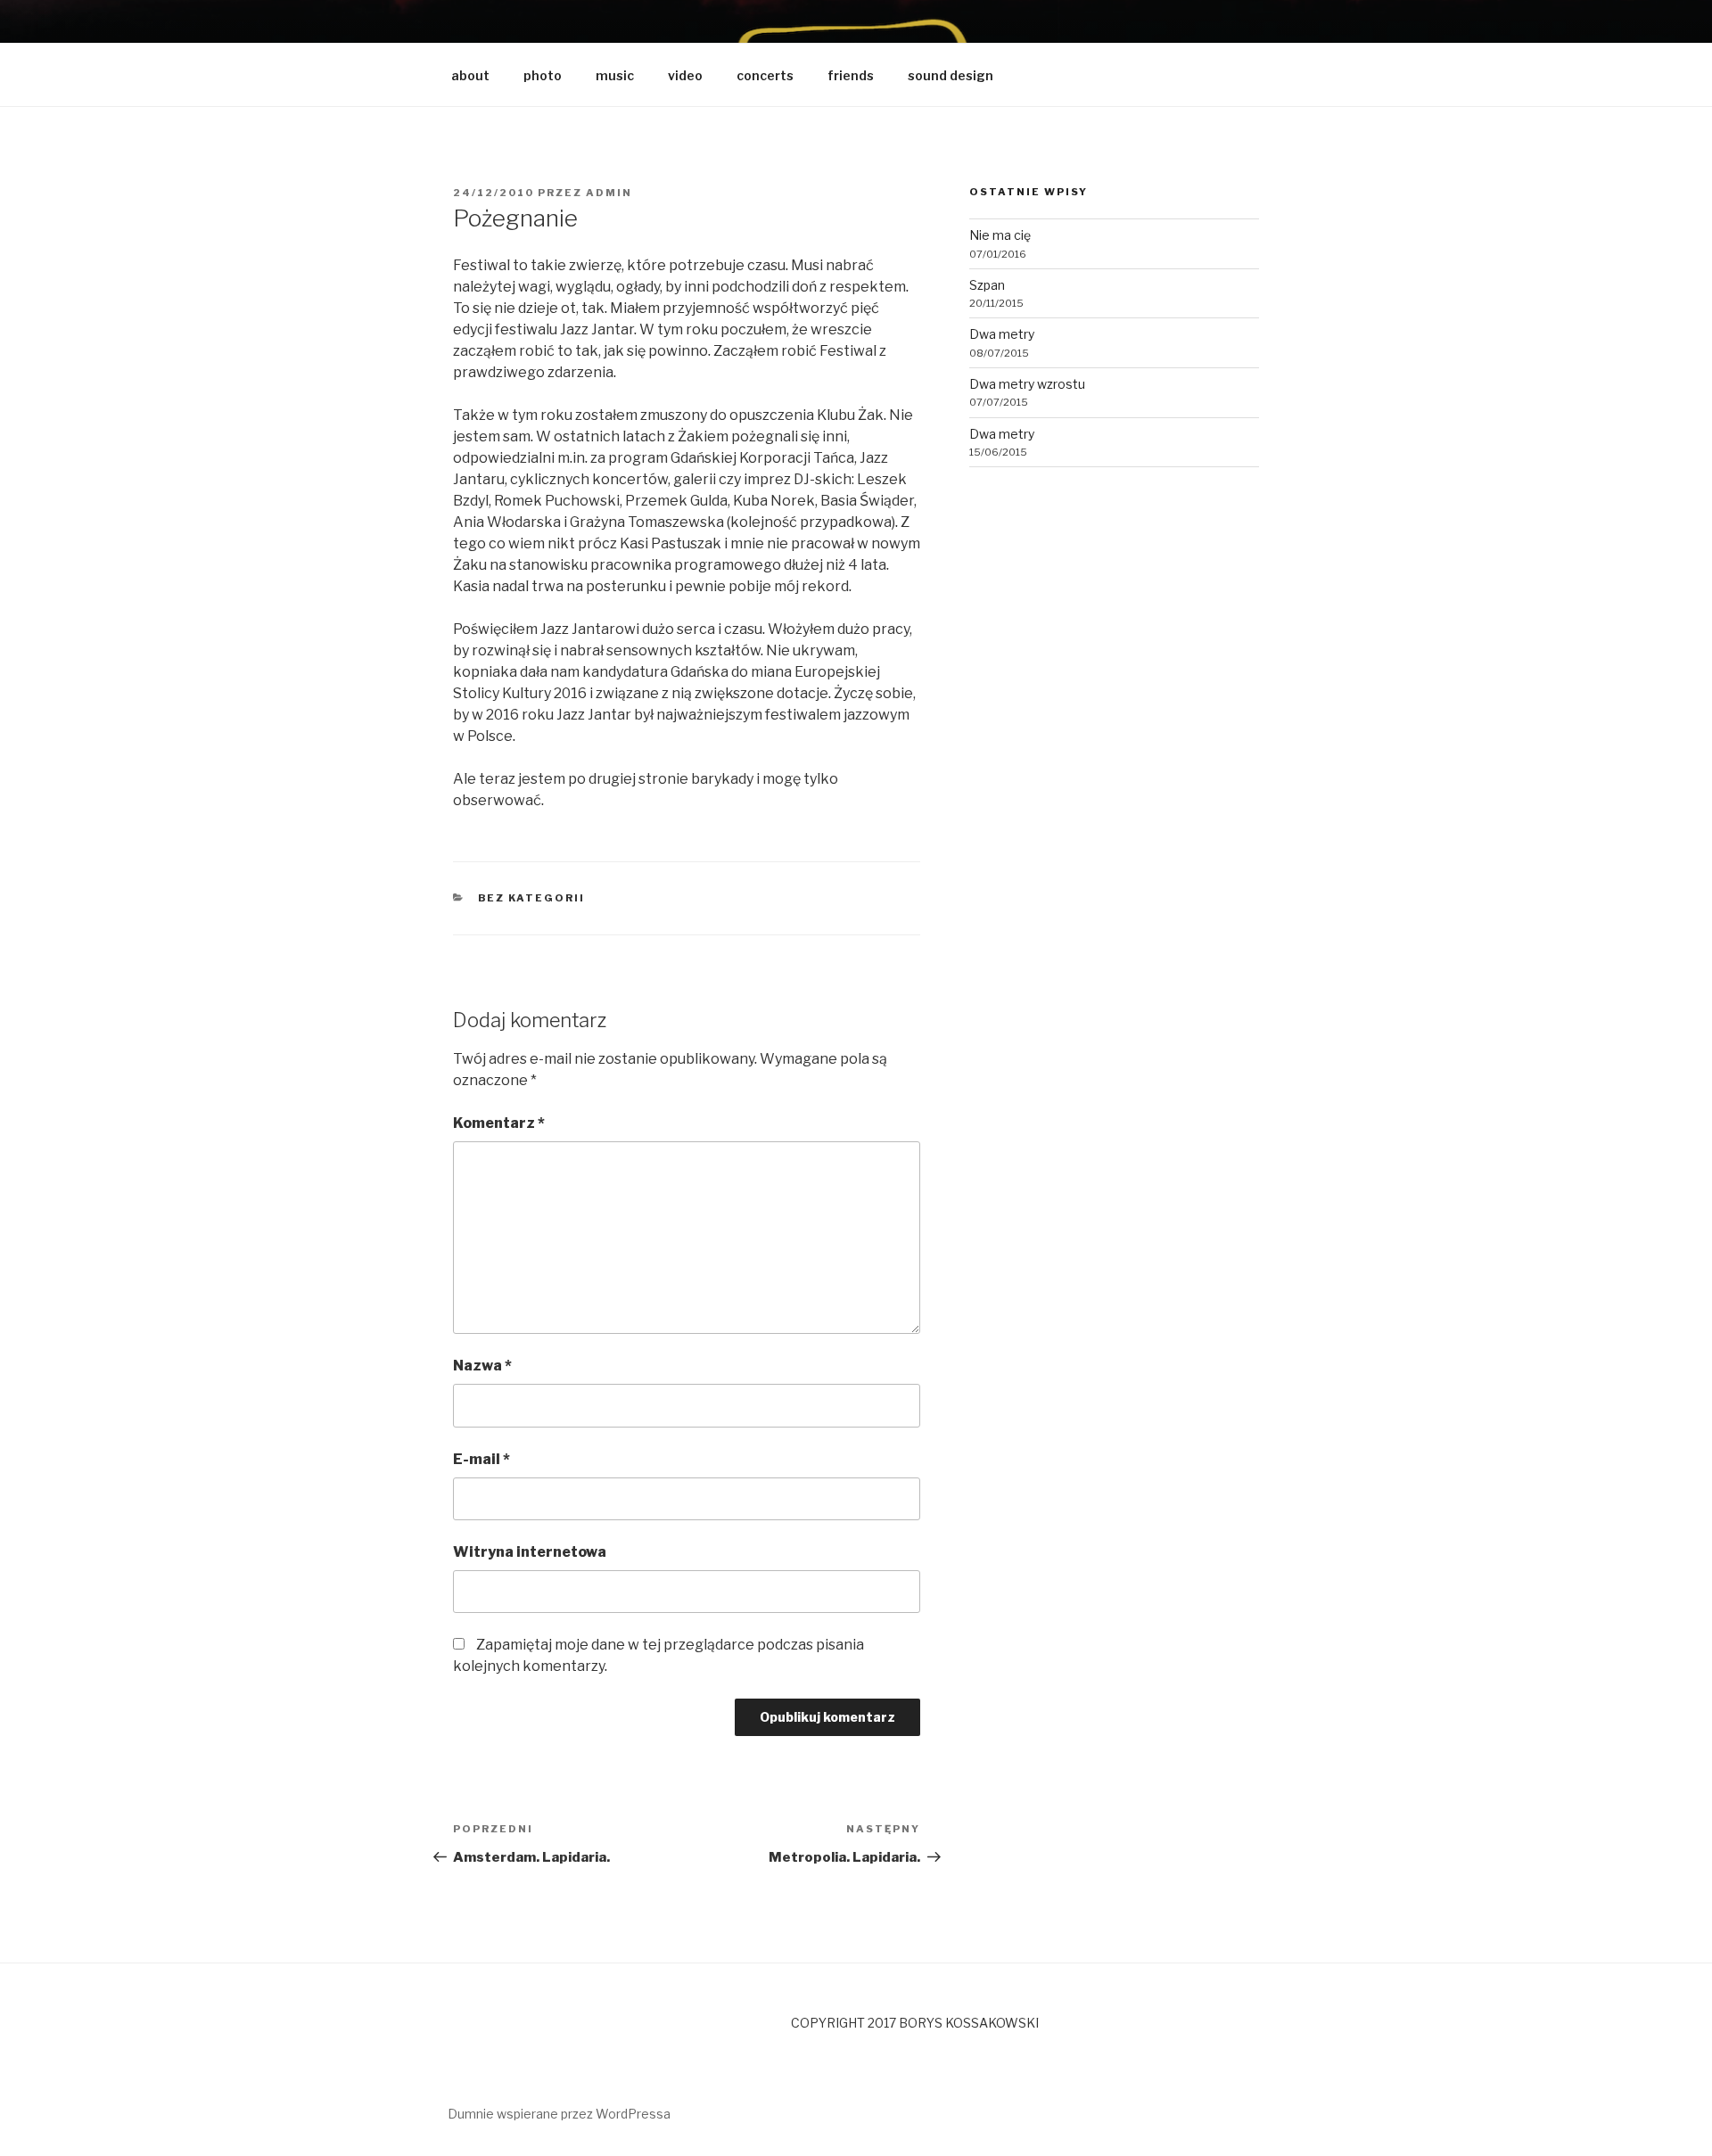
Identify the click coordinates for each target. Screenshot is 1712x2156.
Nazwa (482, 1366)
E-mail (481, 1459)
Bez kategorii (532, 898)
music (615, 75)
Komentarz (499, 1123)
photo (543, 75)
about (470, 75)
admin (609, 193)
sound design (951, 75)
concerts (765, 75)
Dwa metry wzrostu (1027, 384)
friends (851, 75)
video (685, 75)
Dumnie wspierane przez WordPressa (559, 2114)
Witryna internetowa (530, 1552)
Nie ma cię (1000, 235)
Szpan (987, 285)
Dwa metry (1002, 334)
